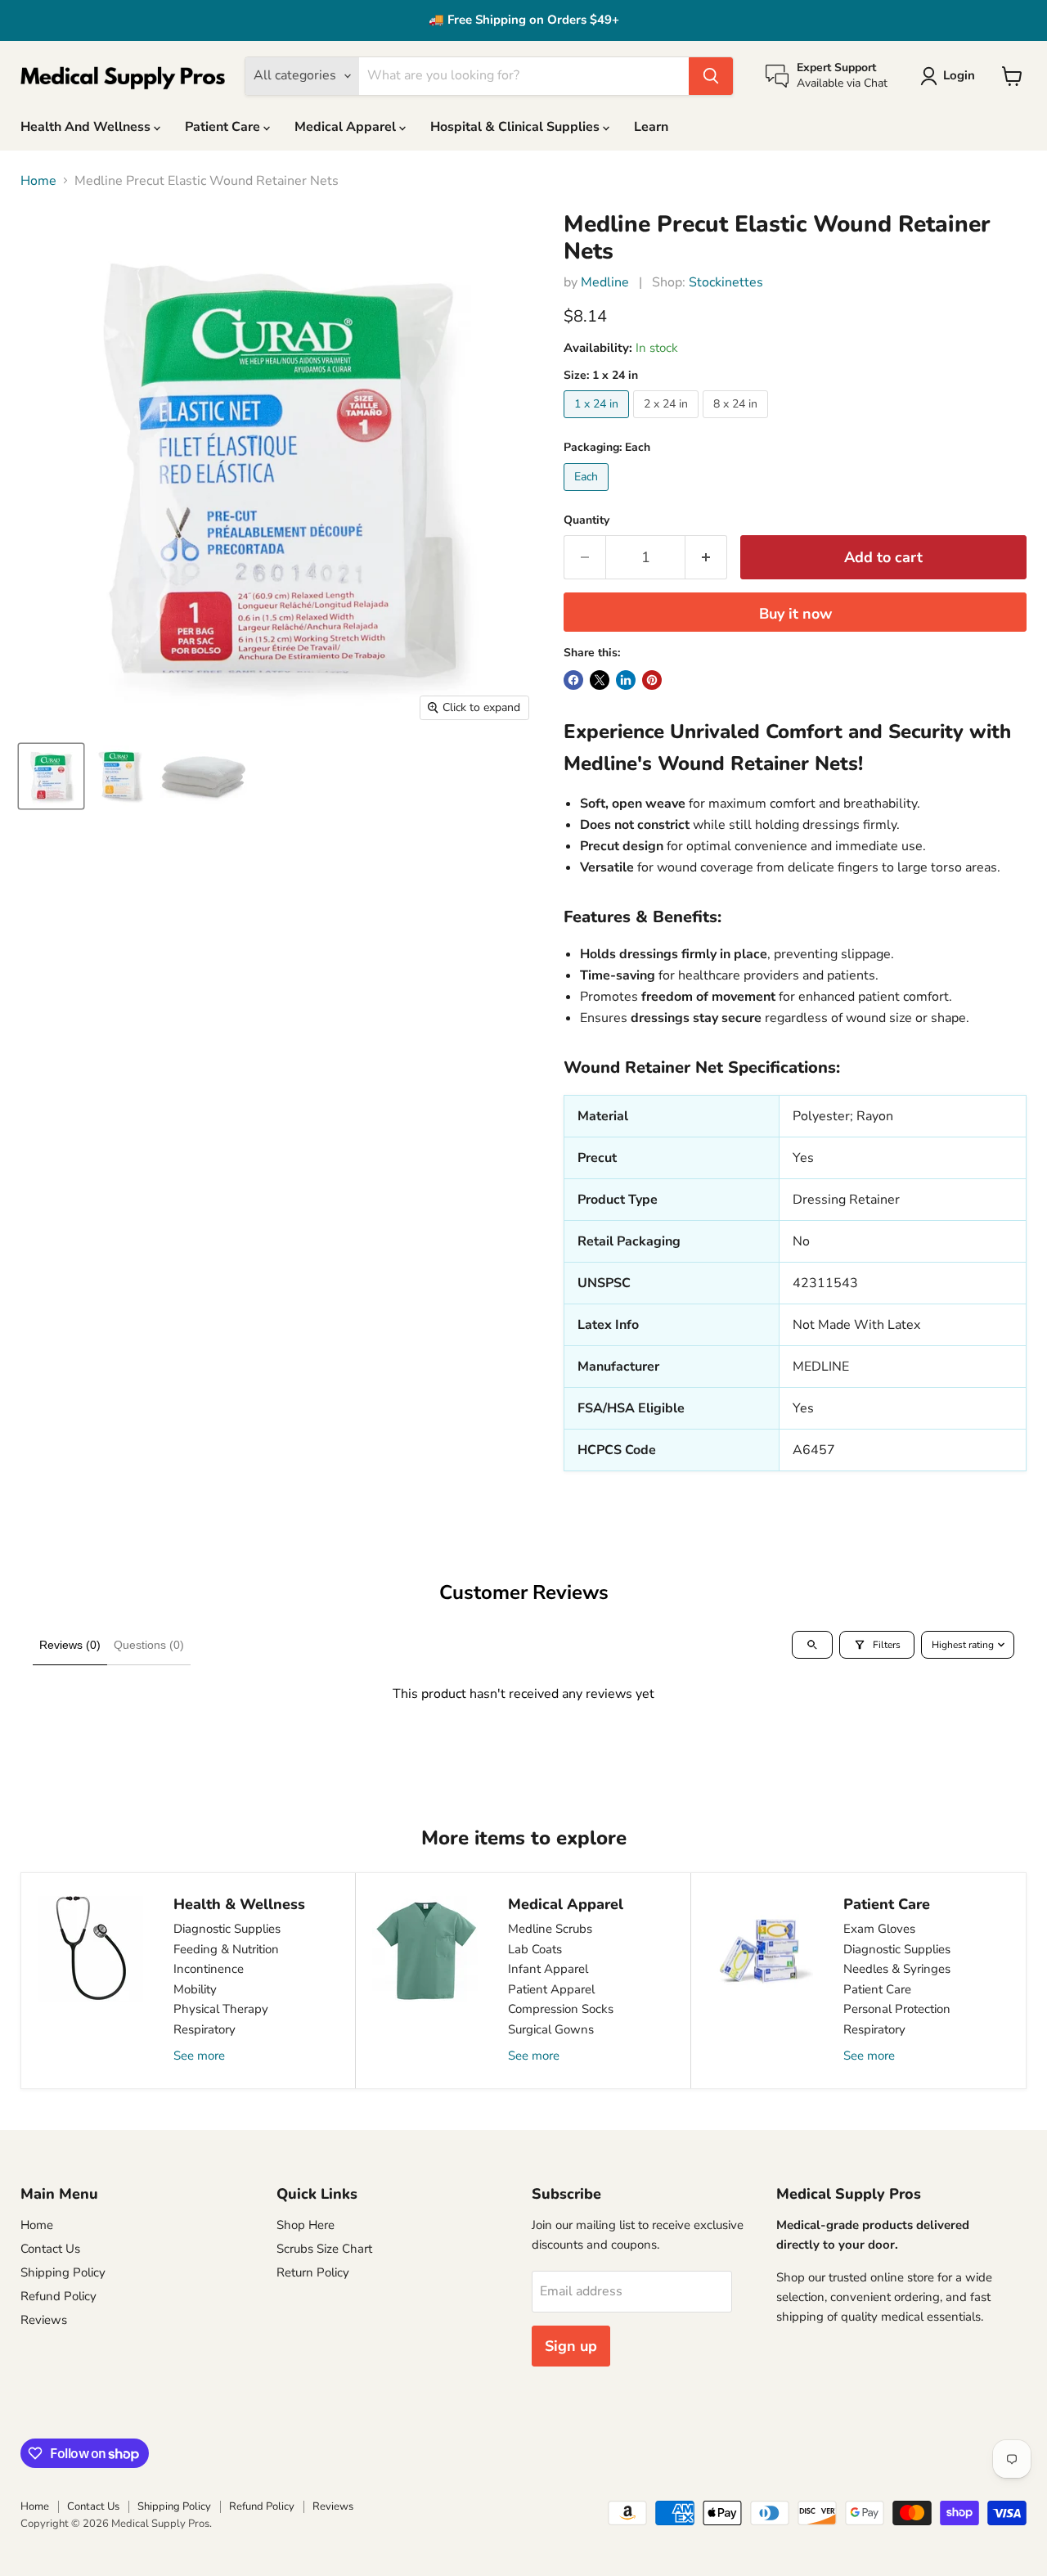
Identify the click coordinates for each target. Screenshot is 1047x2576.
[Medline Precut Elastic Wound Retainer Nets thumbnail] (51, 776)
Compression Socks (561, 2009)
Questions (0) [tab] (149, 1645)
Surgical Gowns (551, 2029)
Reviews (44, 2320)
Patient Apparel (551, 1989)
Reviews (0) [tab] (70, 1645)
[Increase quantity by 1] (706, 558)
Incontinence (209, 1969)
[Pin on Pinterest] (652, 680)
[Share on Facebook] (573, 680)
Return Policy (313, 2272)
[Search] (711, 76)
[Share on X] (600, 680)
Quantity (586, 520)
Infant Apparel (548, 1969)
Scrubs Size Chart (324, 2249)
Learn (651, 127)
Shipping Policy (63, 2272)
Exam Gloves (879, 1929)
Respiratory (204, 2029)
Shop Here (306, 2225)
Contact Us (50, 2249)
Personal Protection (897, 2009)
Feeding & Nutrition (226, 1949)
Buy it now (795, 614)
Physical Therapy (221, 2009)
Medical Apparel (347, 127)
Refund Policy (58, 2296)
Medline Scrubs (550, 1929)
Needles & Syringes (897, 1969)
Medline (605, 282)
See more (199, 2056)
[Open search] (812, 1645)
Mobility (195, 1989)
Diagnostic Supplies (227, 1929)
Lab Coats (535, 1949)
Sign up (571, 2346)
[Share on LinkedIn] (626, 680)
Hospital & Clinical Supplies (517, 127)
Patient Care (224, 127)
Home (38, 181)
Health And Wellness (87, 127)
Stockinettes (726, 282)
